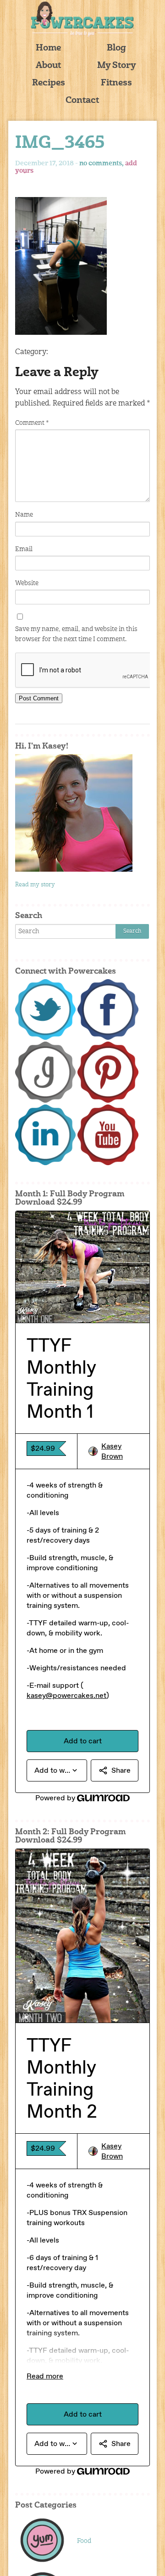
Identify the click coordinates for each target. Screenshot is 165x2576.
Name (24, 515)
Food (84, 2541)
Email (24, 549)
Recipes (49, 83)
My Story (117, 66)
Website (27, 583)
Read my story (35, 885)
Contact (82, 101)
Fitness (116, 83)
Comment (32, 423)
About (48, 66)
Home (48, 48)
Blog (116, 48)
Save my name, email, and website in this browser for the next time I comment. (76, 634)
